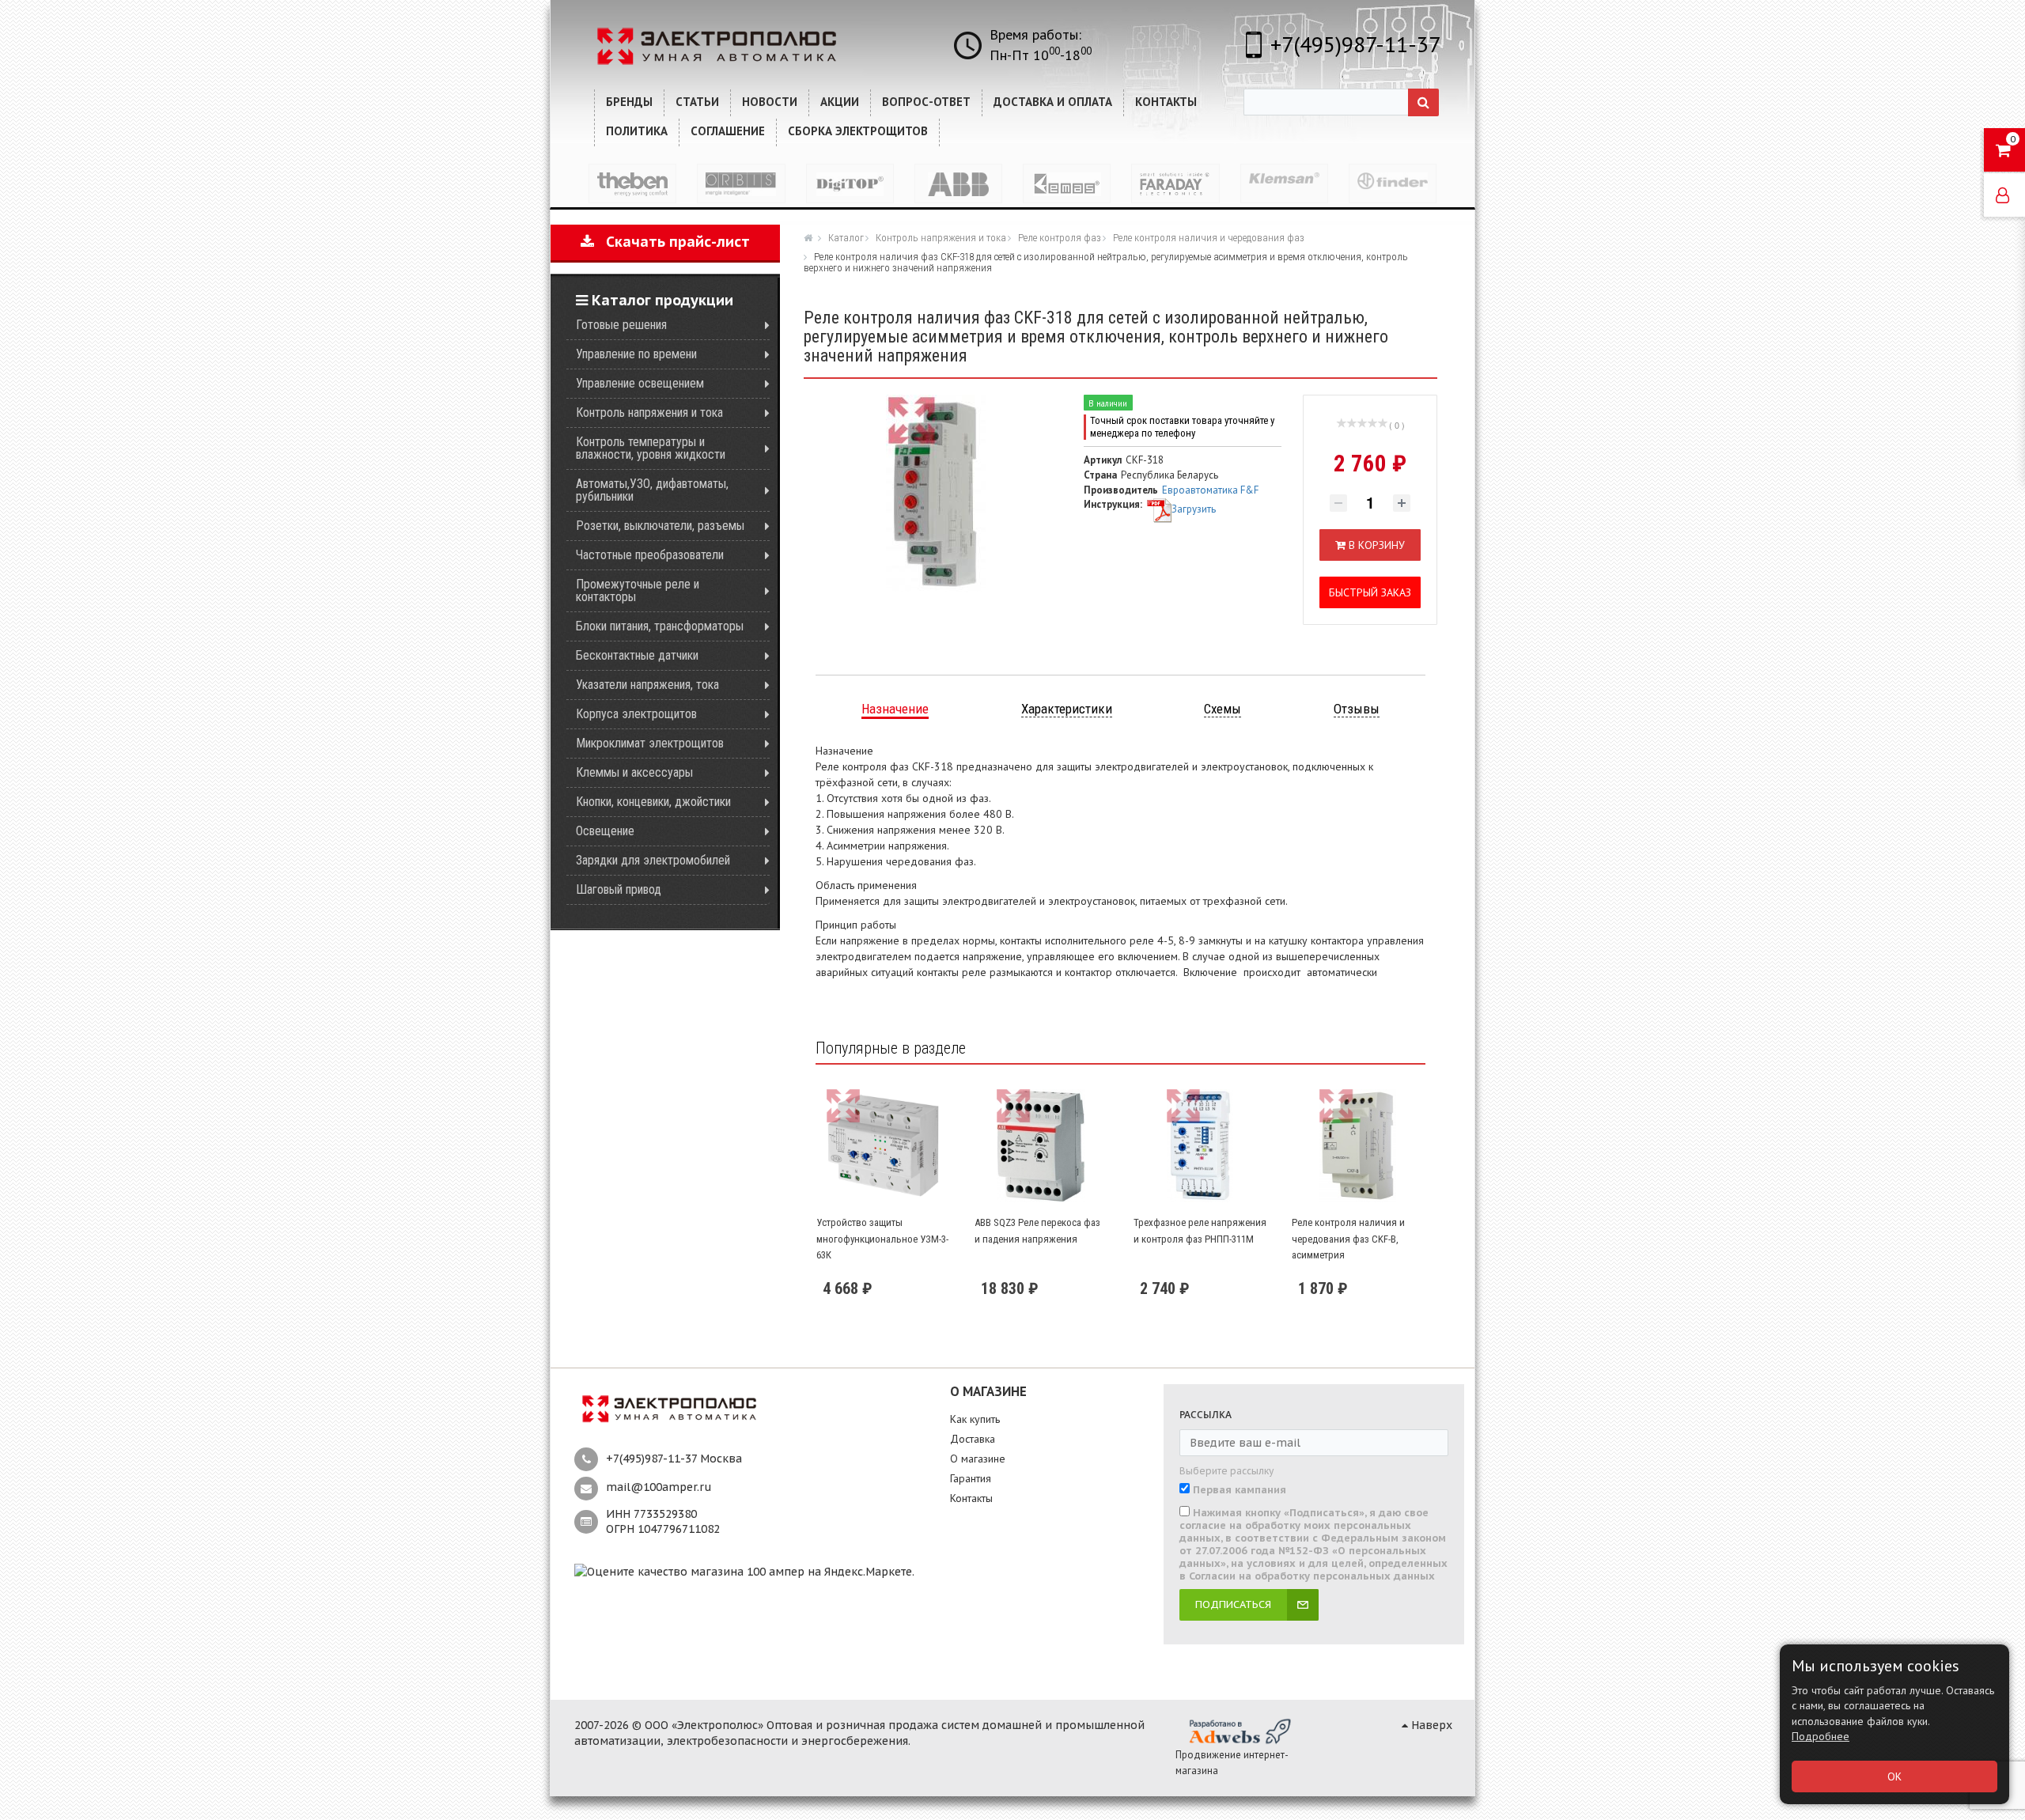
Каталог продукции (660, 300)
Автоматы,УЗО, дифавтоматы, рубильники (652, 490)
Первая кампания (1240, 1490)
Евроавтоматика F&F (1210, 490)
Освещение (605, 831)
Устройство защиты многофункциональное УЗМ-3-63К (882, 1239)
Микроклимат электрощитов (650, 743)
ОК (1894, 1776)
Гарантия (971, 1478)
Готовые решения (621, 325)
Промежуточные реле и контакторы (638, 590)
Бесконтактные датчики (637, 655)
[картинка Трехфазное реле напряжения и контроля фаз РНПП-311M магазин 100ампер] (1200, 1146)
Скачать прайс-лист (672, 242)
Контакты (971, 1498)
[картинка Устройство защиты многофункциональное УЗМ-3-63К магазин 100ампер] (883, 1146)
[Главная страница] (810, 237)
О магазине (978, 1459)
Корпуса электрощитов (636, 714)
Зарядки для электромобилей (653, 860)
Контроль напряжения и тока (649, 412)
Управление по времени (636, 354)
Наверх (1430, 1725)
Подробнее (1821, 1736)
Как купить (975, 1419)
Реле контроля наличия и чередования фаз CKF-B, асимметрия (1348, 1239)
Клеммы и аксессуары (634, 772)
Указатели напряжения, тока (647, 685)
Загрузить (1194, 509)
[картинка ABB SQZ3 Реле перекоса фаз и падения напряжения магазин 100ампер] (1041, 1146)
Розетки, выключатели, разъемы (660, 526)
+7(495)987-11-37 (1355, 44)
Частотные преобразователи (650, 555)
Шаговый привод (619, 889)
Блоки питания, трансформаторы (660, 626)
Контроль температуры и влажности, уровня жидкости (651, 448)
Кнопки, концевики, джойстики (653, 802)
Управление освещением (640, 383)
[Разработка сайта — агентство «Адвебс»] (1239, 1731)
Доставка (973, 1439)
